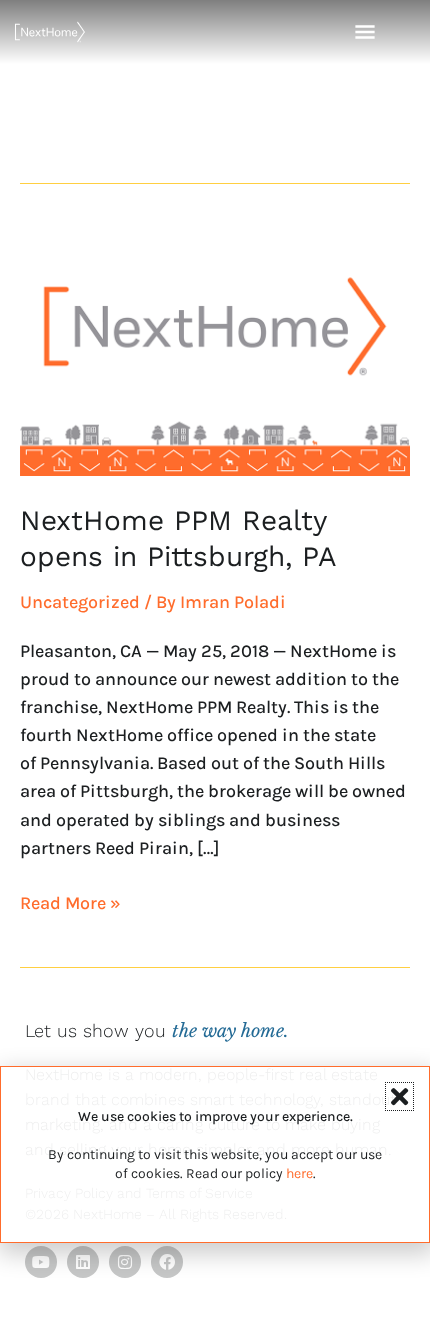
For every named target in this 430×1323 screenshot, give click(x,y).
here (299, 1173)
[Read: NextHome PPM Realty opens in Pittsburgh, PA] (215, 351)
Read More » (70, 901)
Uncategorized (80, 602)
